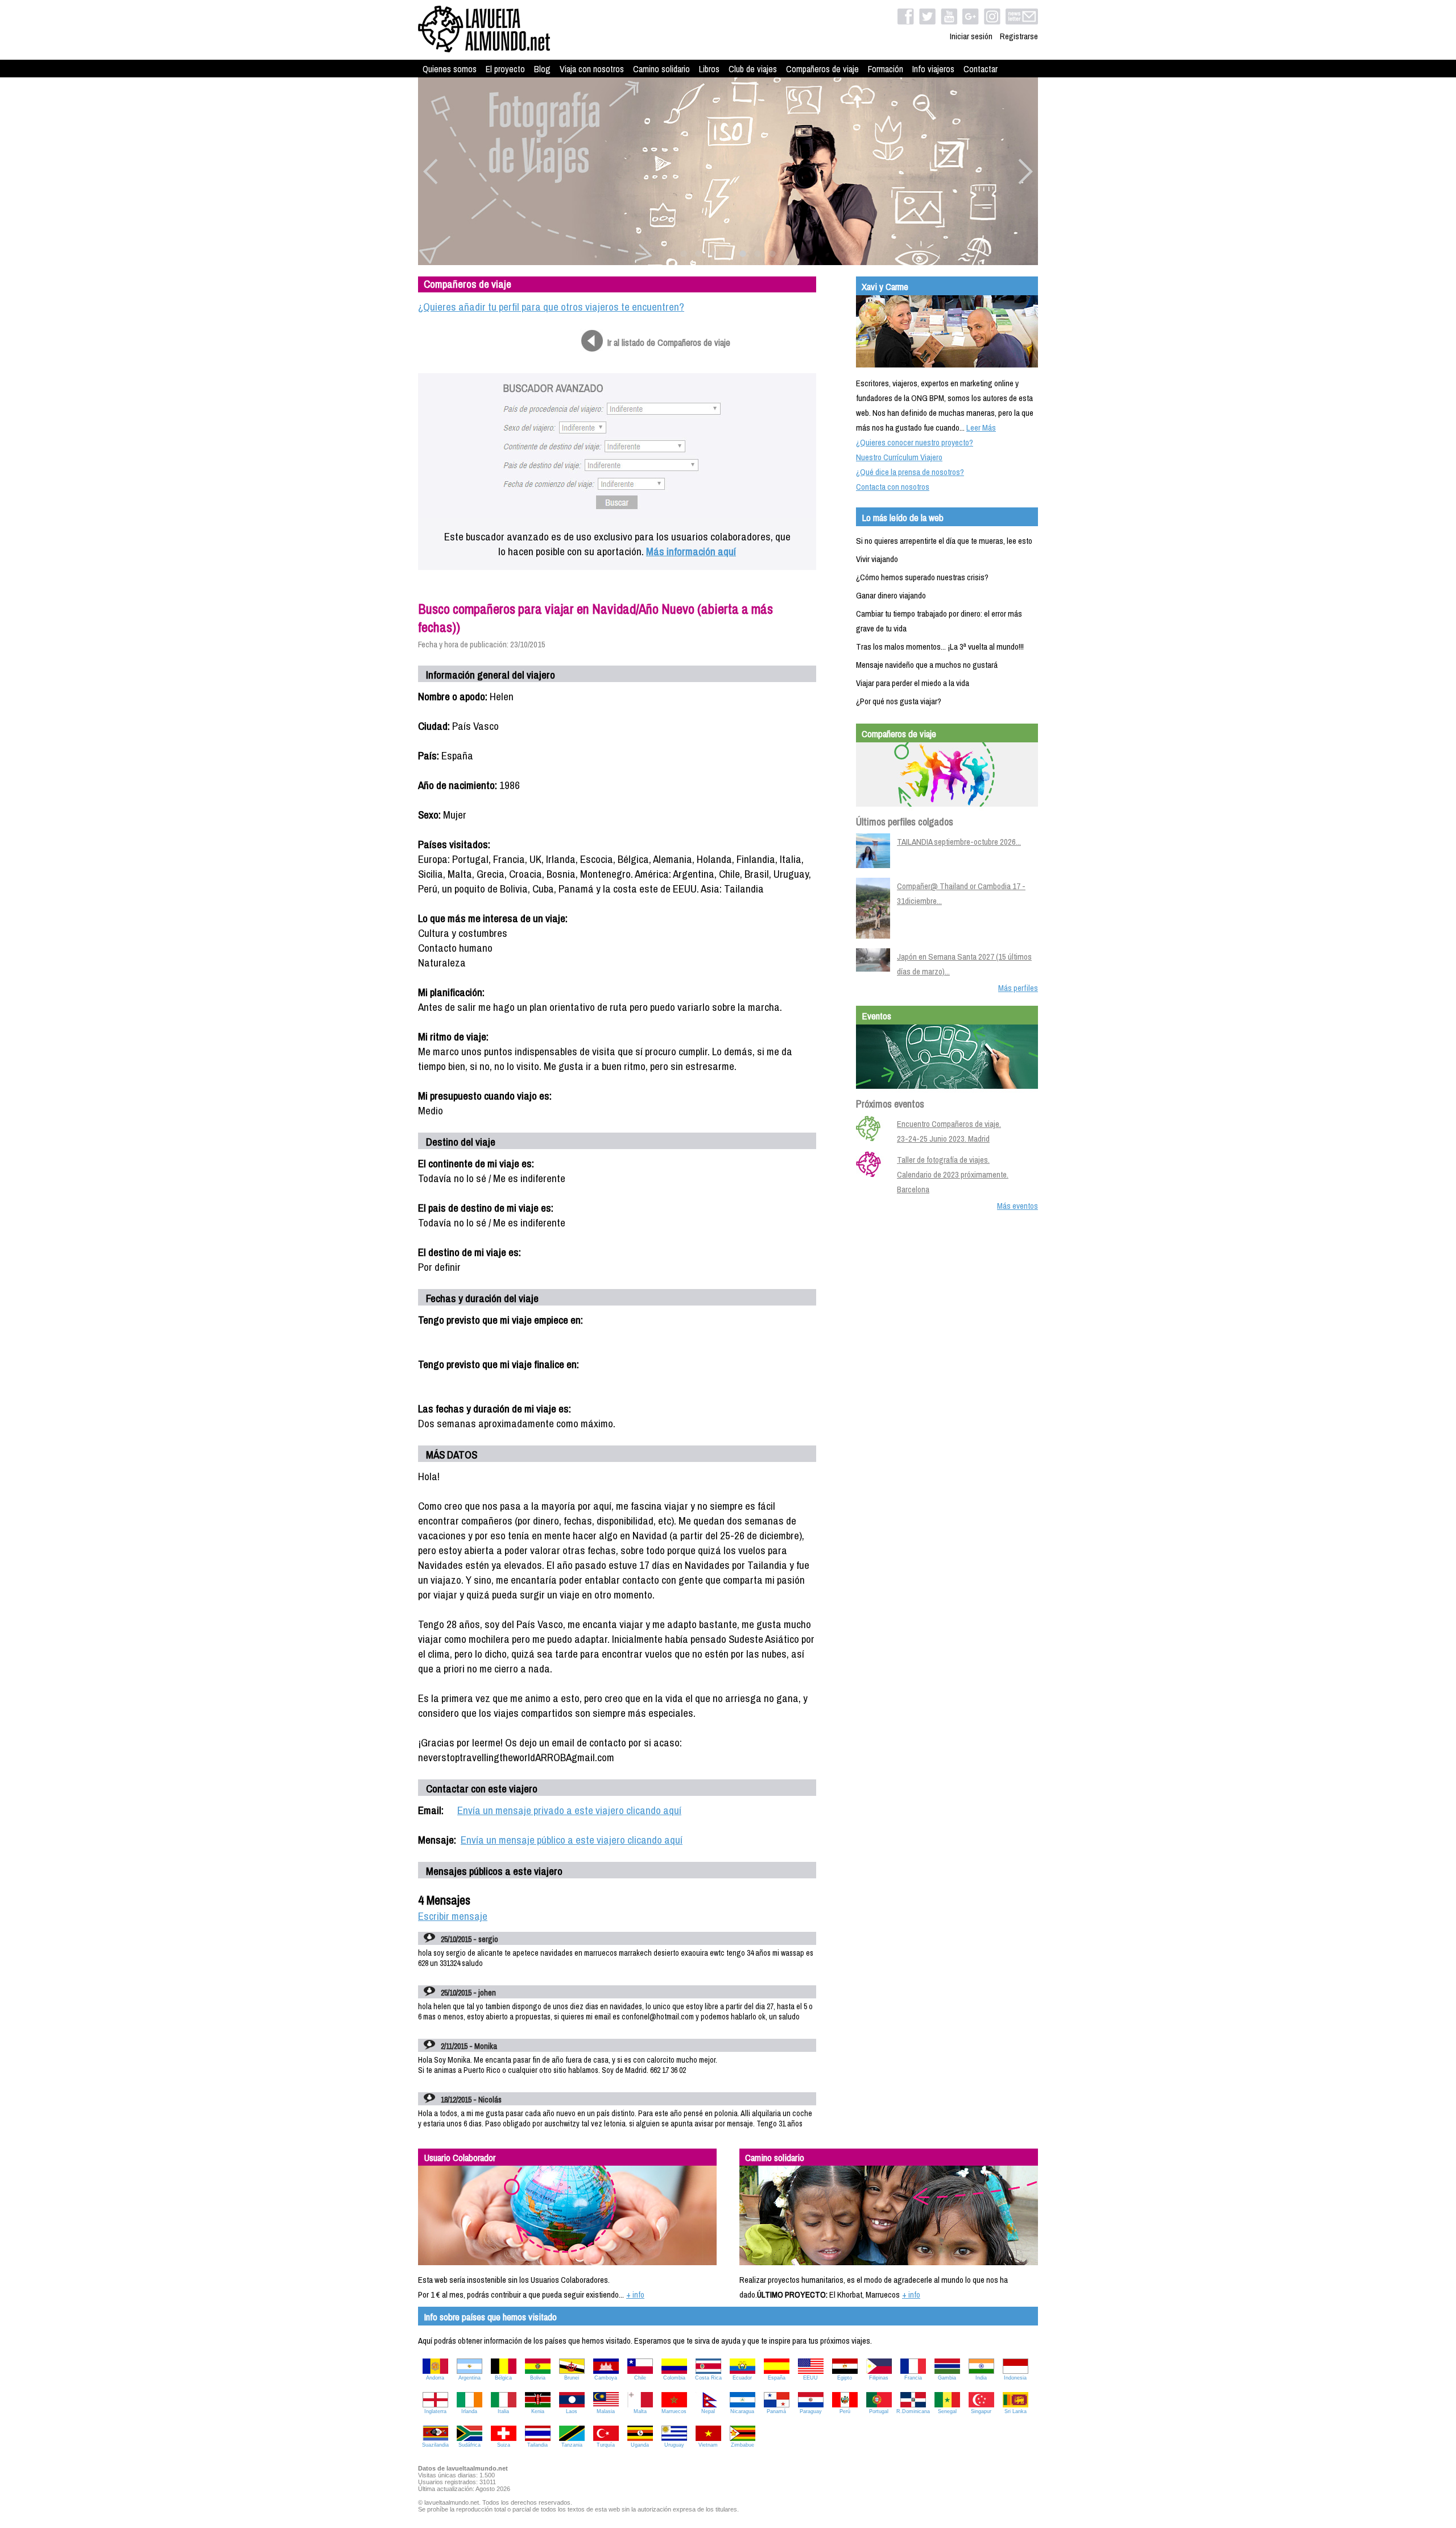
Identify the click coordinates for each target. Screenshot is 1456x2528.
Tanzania (572, 2445)
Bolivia (538, 2378)
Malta (640, 2411)
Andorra (435, 2378)
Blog (542, 69)
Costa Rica (708, 2378)
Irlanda (469, 2411)
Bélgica (503, 2378)
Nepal (708, 2411)
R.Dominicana (913, 2411)
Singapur (981, 2411)
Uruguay (674, 2445)
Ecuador (742, 2378)
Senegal (947, 2411)
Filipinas (879, 2378)
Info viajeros (933, 69)
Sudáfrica (470, 2445)
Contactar (981, 69)
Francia (913, 2378)
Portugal (879, 2411)
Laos (572, 2411)
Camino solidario (661, 69)
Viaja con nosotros (592, 69)
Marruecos (674, 2411)
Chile (640, 2378)
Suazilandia (435, 2445)
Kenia (538, 2411)
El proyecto (505, 69)
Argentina (470, 2378)
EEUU (810, 2378)
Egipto (845, 2378)
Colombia (674, 2378)
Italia (503, 2411)
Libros (709, 69)
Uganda (640, 2445)
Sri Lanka (1016, 2411)
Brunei (572, 2378)
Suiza (504, 2445)
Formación (886, 69)
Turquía (606, 2445)
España (777, 2378)
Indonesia (1015, 2378)
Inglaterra (435, 2411)
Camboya (606, 2378)
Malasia (606, 2411)
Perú (845, 2411)
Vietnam (708, 2445)
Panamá (776, 2411)
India (981, 2378)
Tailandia (537, 2445)
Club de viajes (753, 69)
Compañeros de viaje (822, 69)
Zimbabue (743, 2445)
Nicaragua (742, 2411)
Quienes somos (450, 69)
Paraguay (811, 2411)
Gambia (947, 2378)
